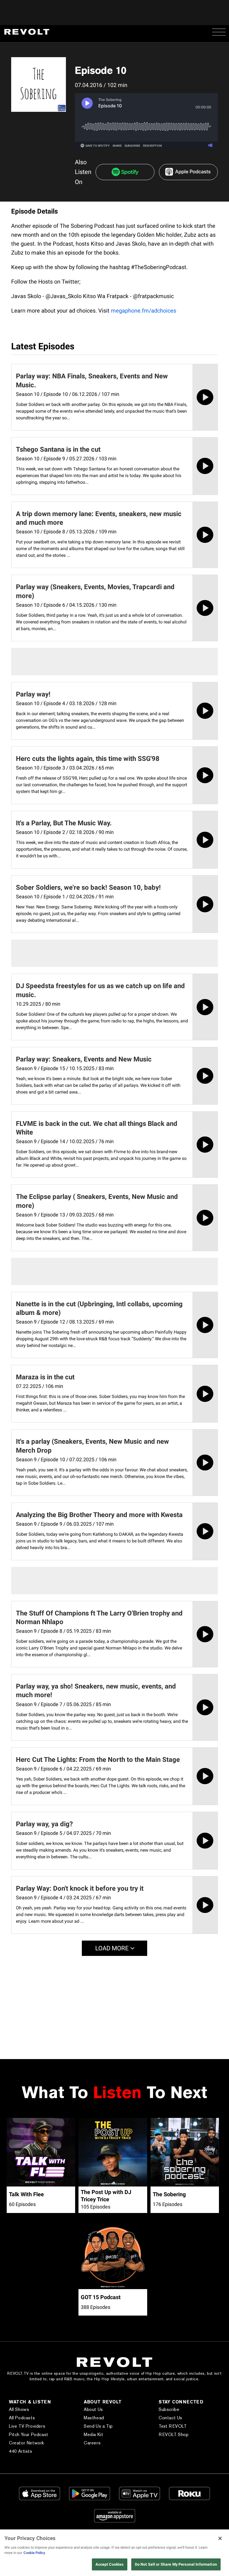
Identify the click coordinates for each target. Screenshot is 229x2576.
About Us (93, 2409)
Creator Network (27, 2443)
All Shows (19, 2409)
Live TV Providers (27, 2426)
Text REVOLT (173, 2426)
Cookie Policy (34, 2553)
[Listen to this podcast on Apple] (188, 172)
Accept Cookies (109, 2564)
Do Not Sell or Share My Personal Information (176, 2564)
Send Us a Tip (98, 2426)
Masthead (94, 2418)
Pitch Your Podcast (29, 2434)
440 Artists (21, 2451)
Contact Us (170, 2418)
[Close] (220, 2538)
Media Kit (93, 2434)
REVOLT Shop (174, 2434)
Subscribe (169, 2409)
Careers (92, 2443)
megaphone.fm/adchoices (144, 311)
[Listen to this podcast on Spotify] (125, 172)
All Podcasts (22, 2418)
